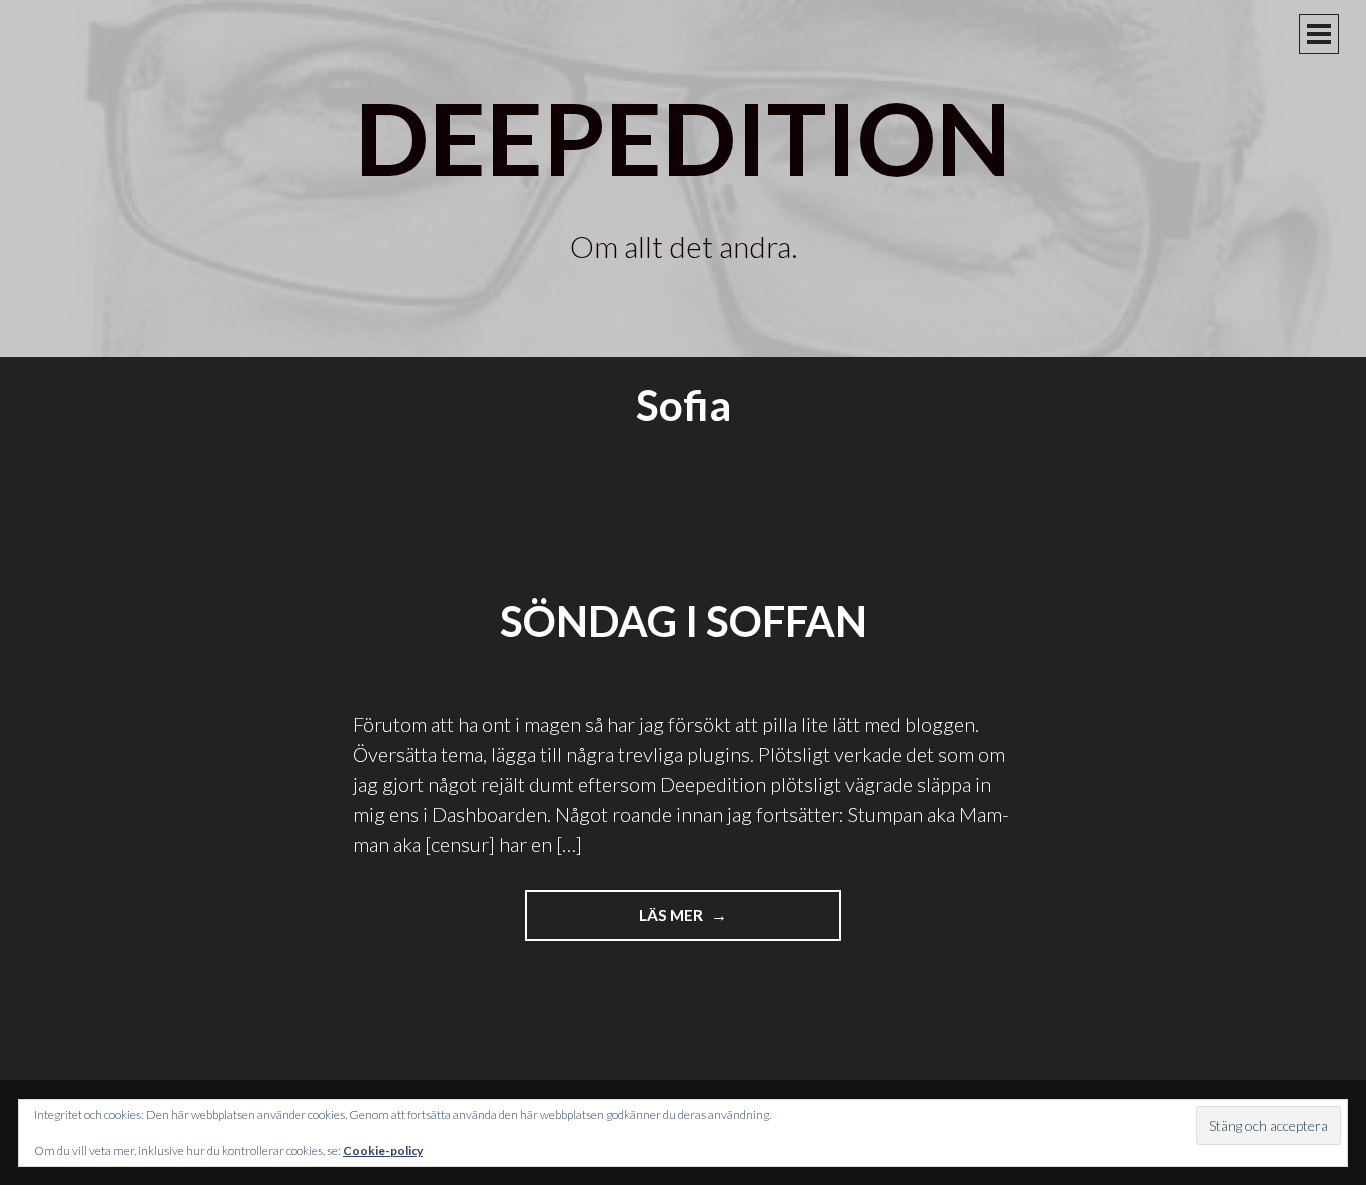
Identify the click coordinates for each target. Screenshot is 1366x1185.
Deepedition (683, 137)
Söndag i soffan (683, 621)
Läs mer (695, 923)
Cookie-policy (383, 1150)
